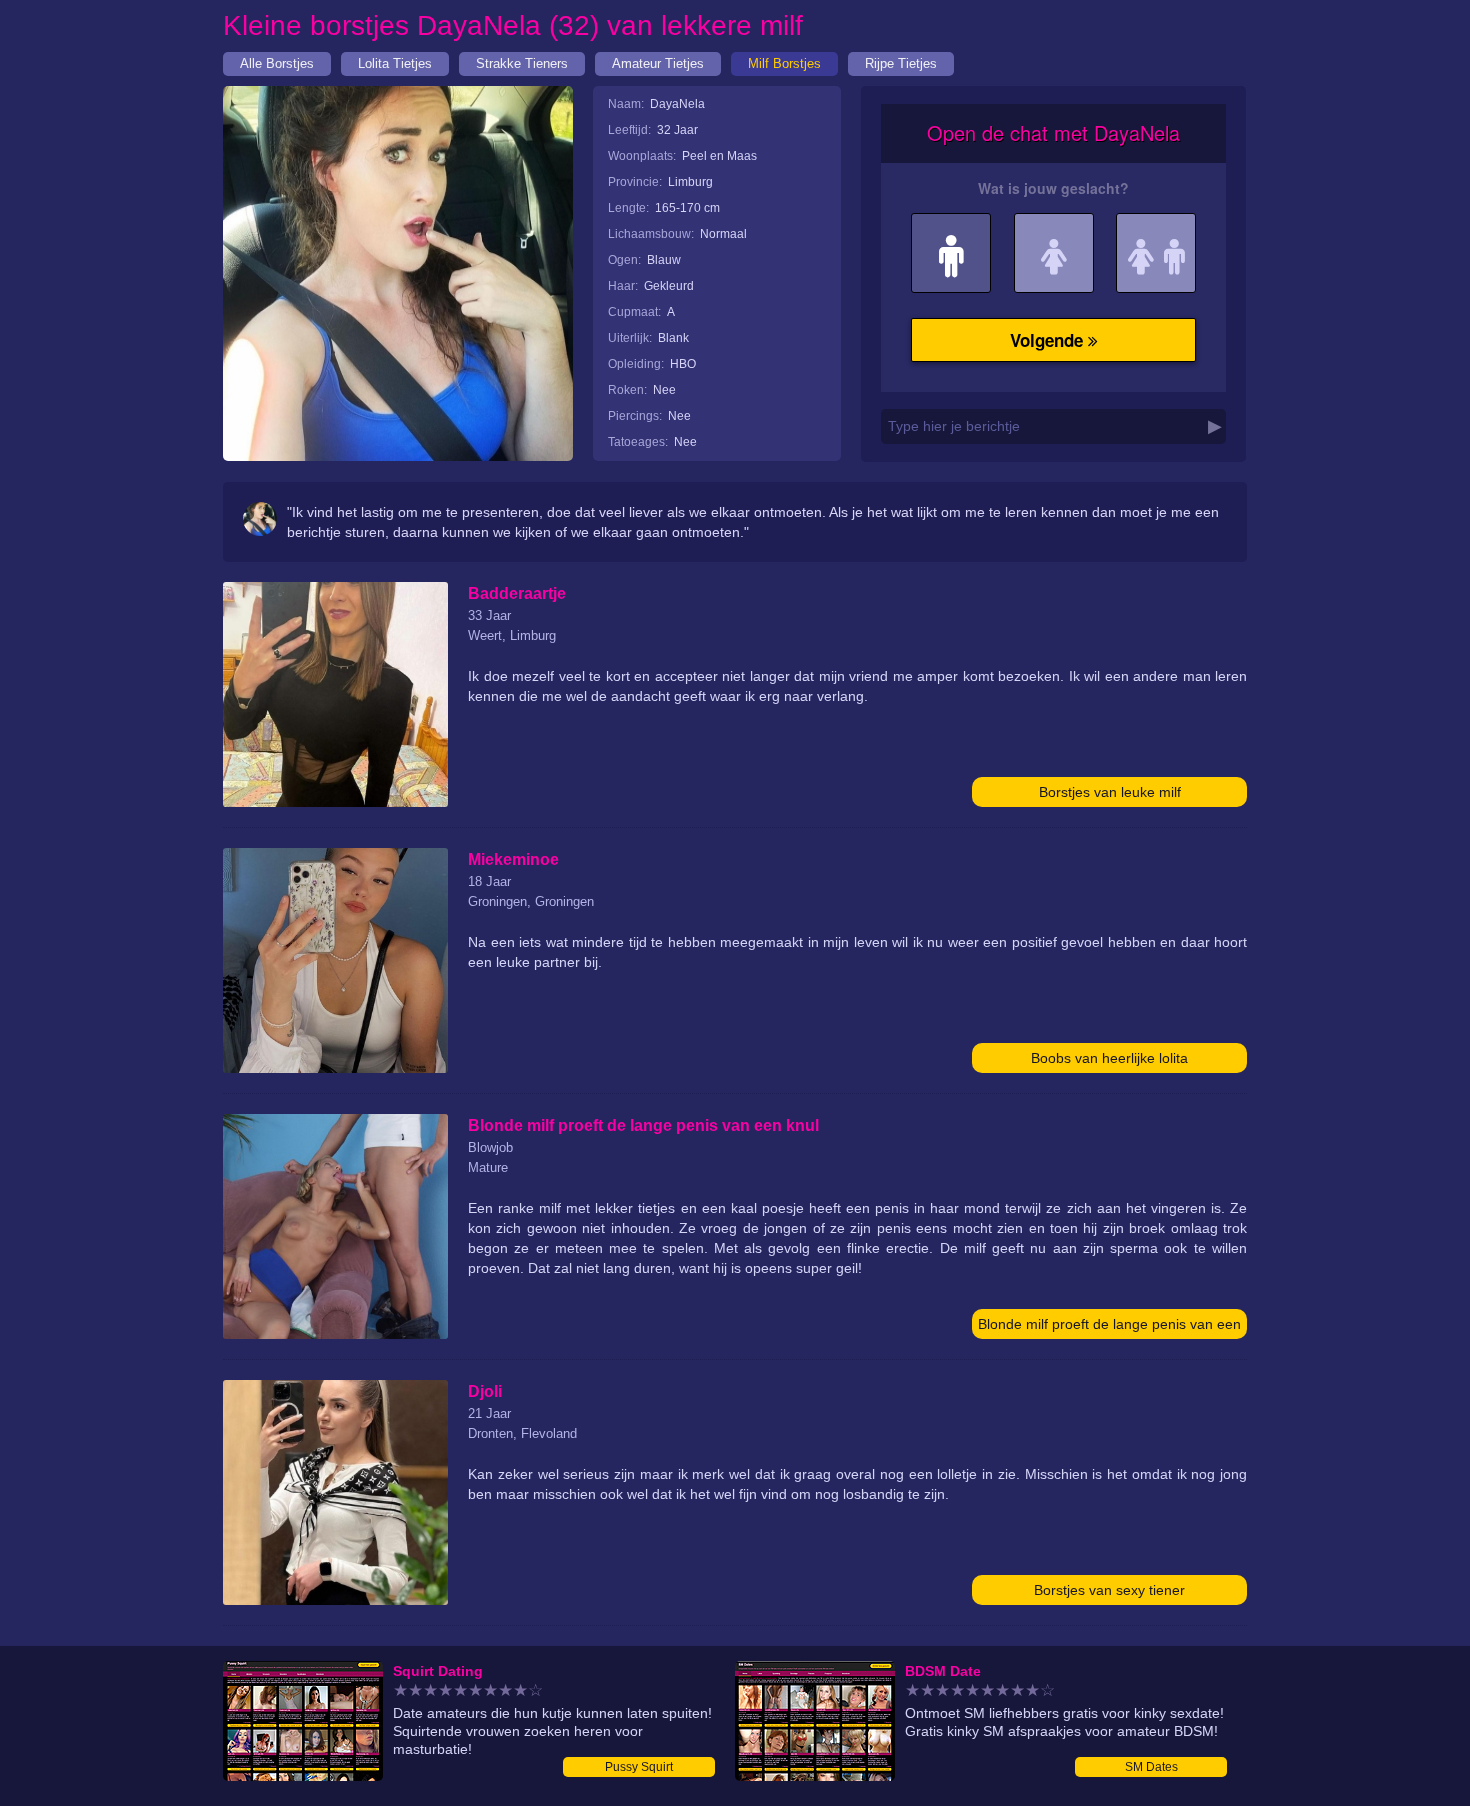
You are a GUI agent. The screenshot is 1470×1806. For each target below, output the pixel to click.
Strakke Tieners (522, 63)
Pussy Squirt (639, 1767)
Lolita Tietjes (395, 63)
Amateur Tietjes (658, 63)
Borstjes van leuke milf (1110, 792)
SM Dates (1151, 1767)
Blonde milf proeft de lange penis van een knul (1109, 1327)
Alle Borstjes (277, 63)
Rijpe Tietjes (901, 63)
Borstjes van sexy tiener (1109, 1590)
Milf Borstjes (784, 63)
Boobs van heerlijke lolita (1109, 1058)
